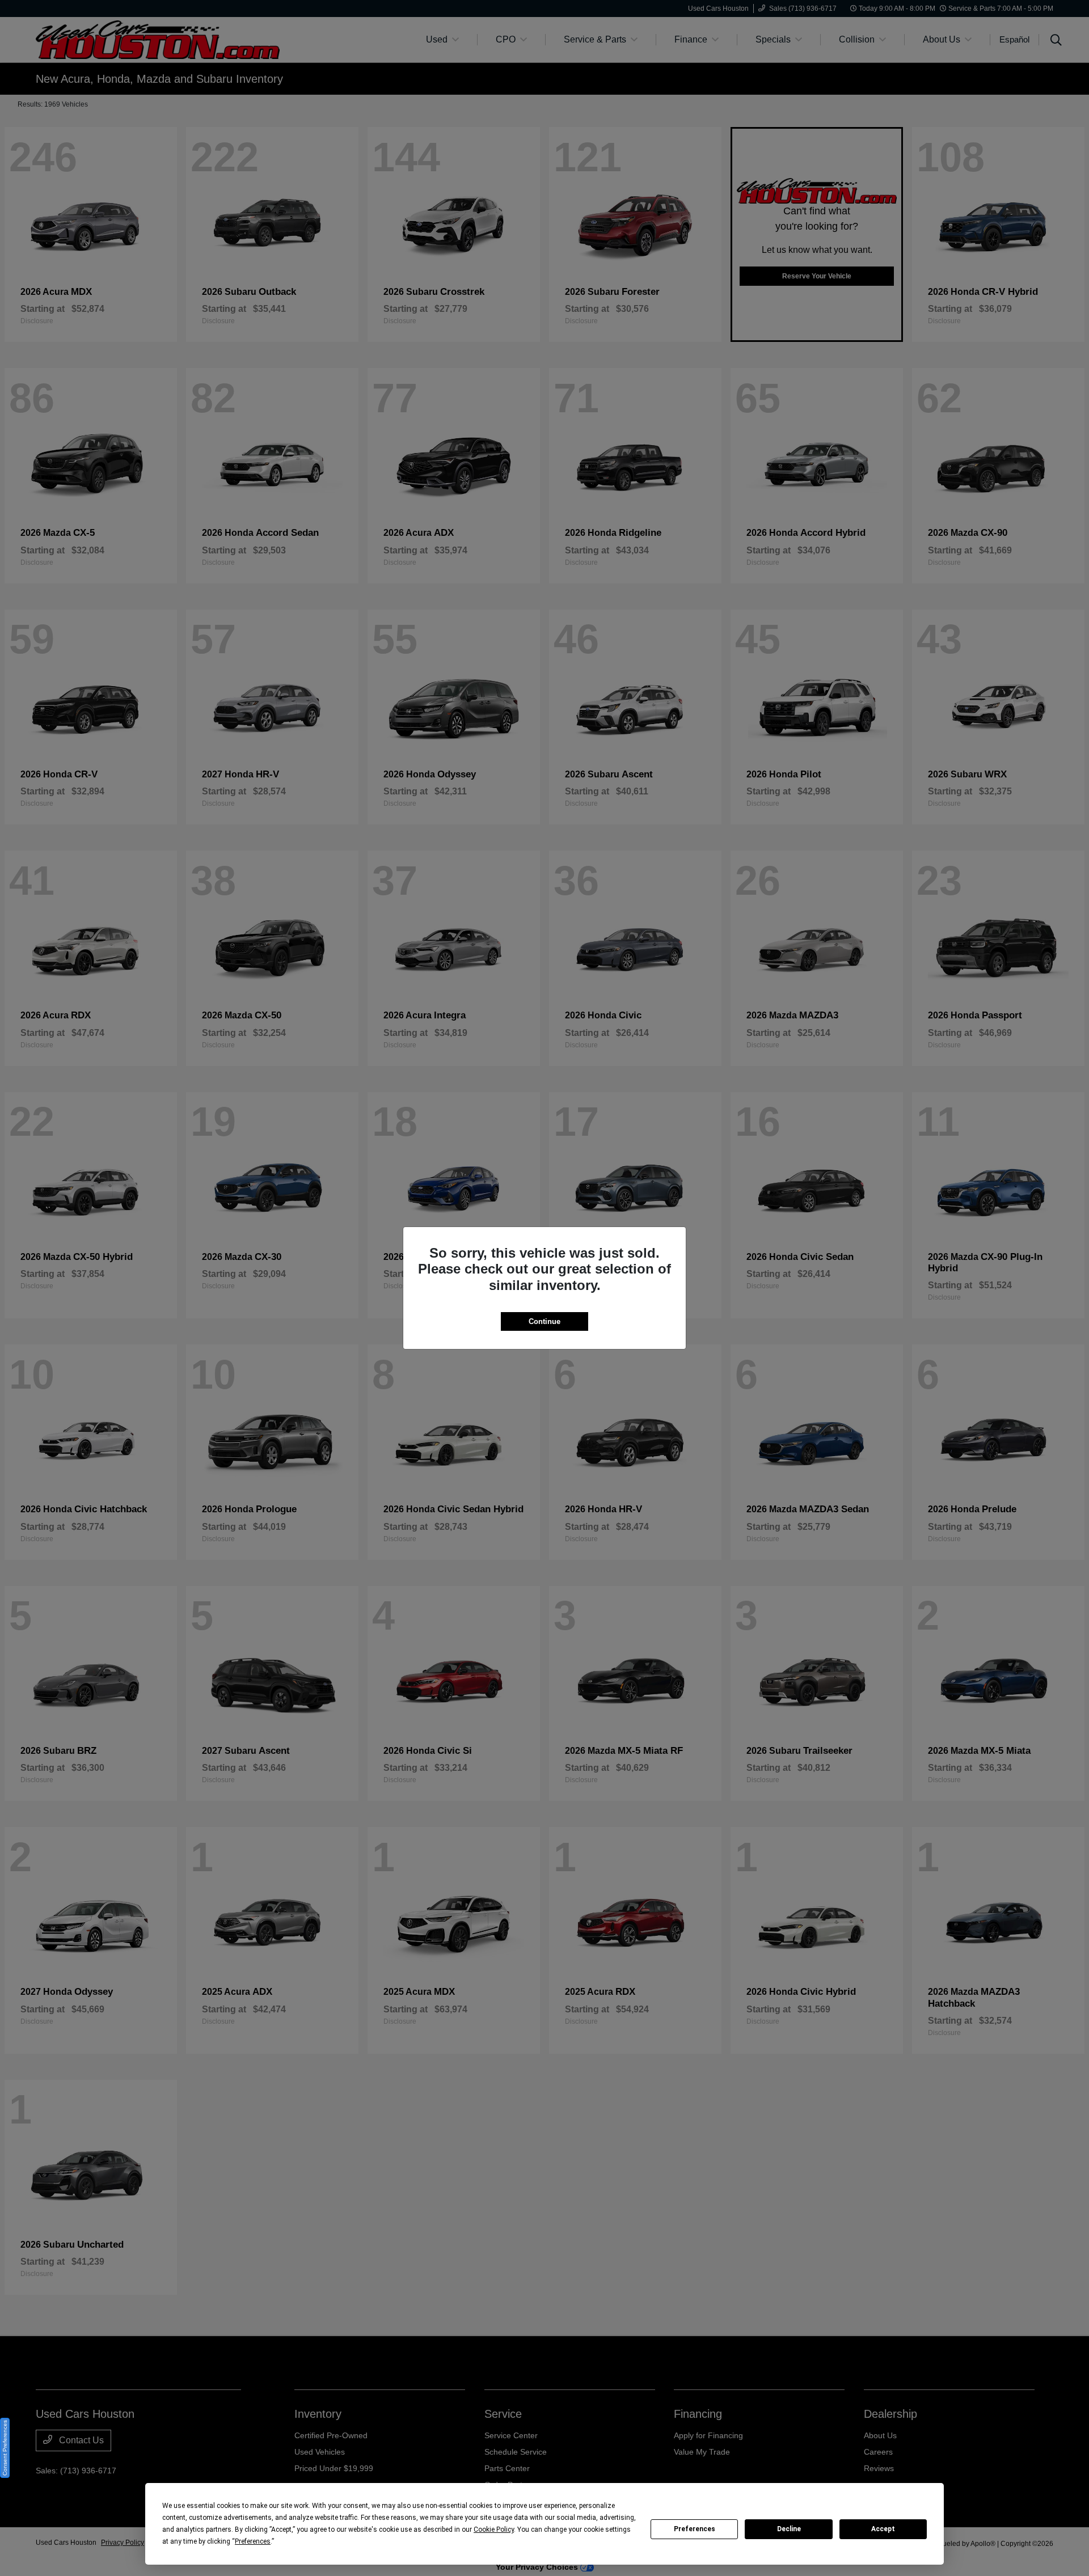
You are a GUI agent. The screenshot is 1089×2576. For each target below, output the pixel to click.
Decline (789, 2529)
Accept (883, 2529)
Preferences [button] (253, 2541)
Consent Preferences (5, 2448)
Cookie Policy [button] (494, 2530)
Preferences (695, 2529)
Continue (544, 1321)
